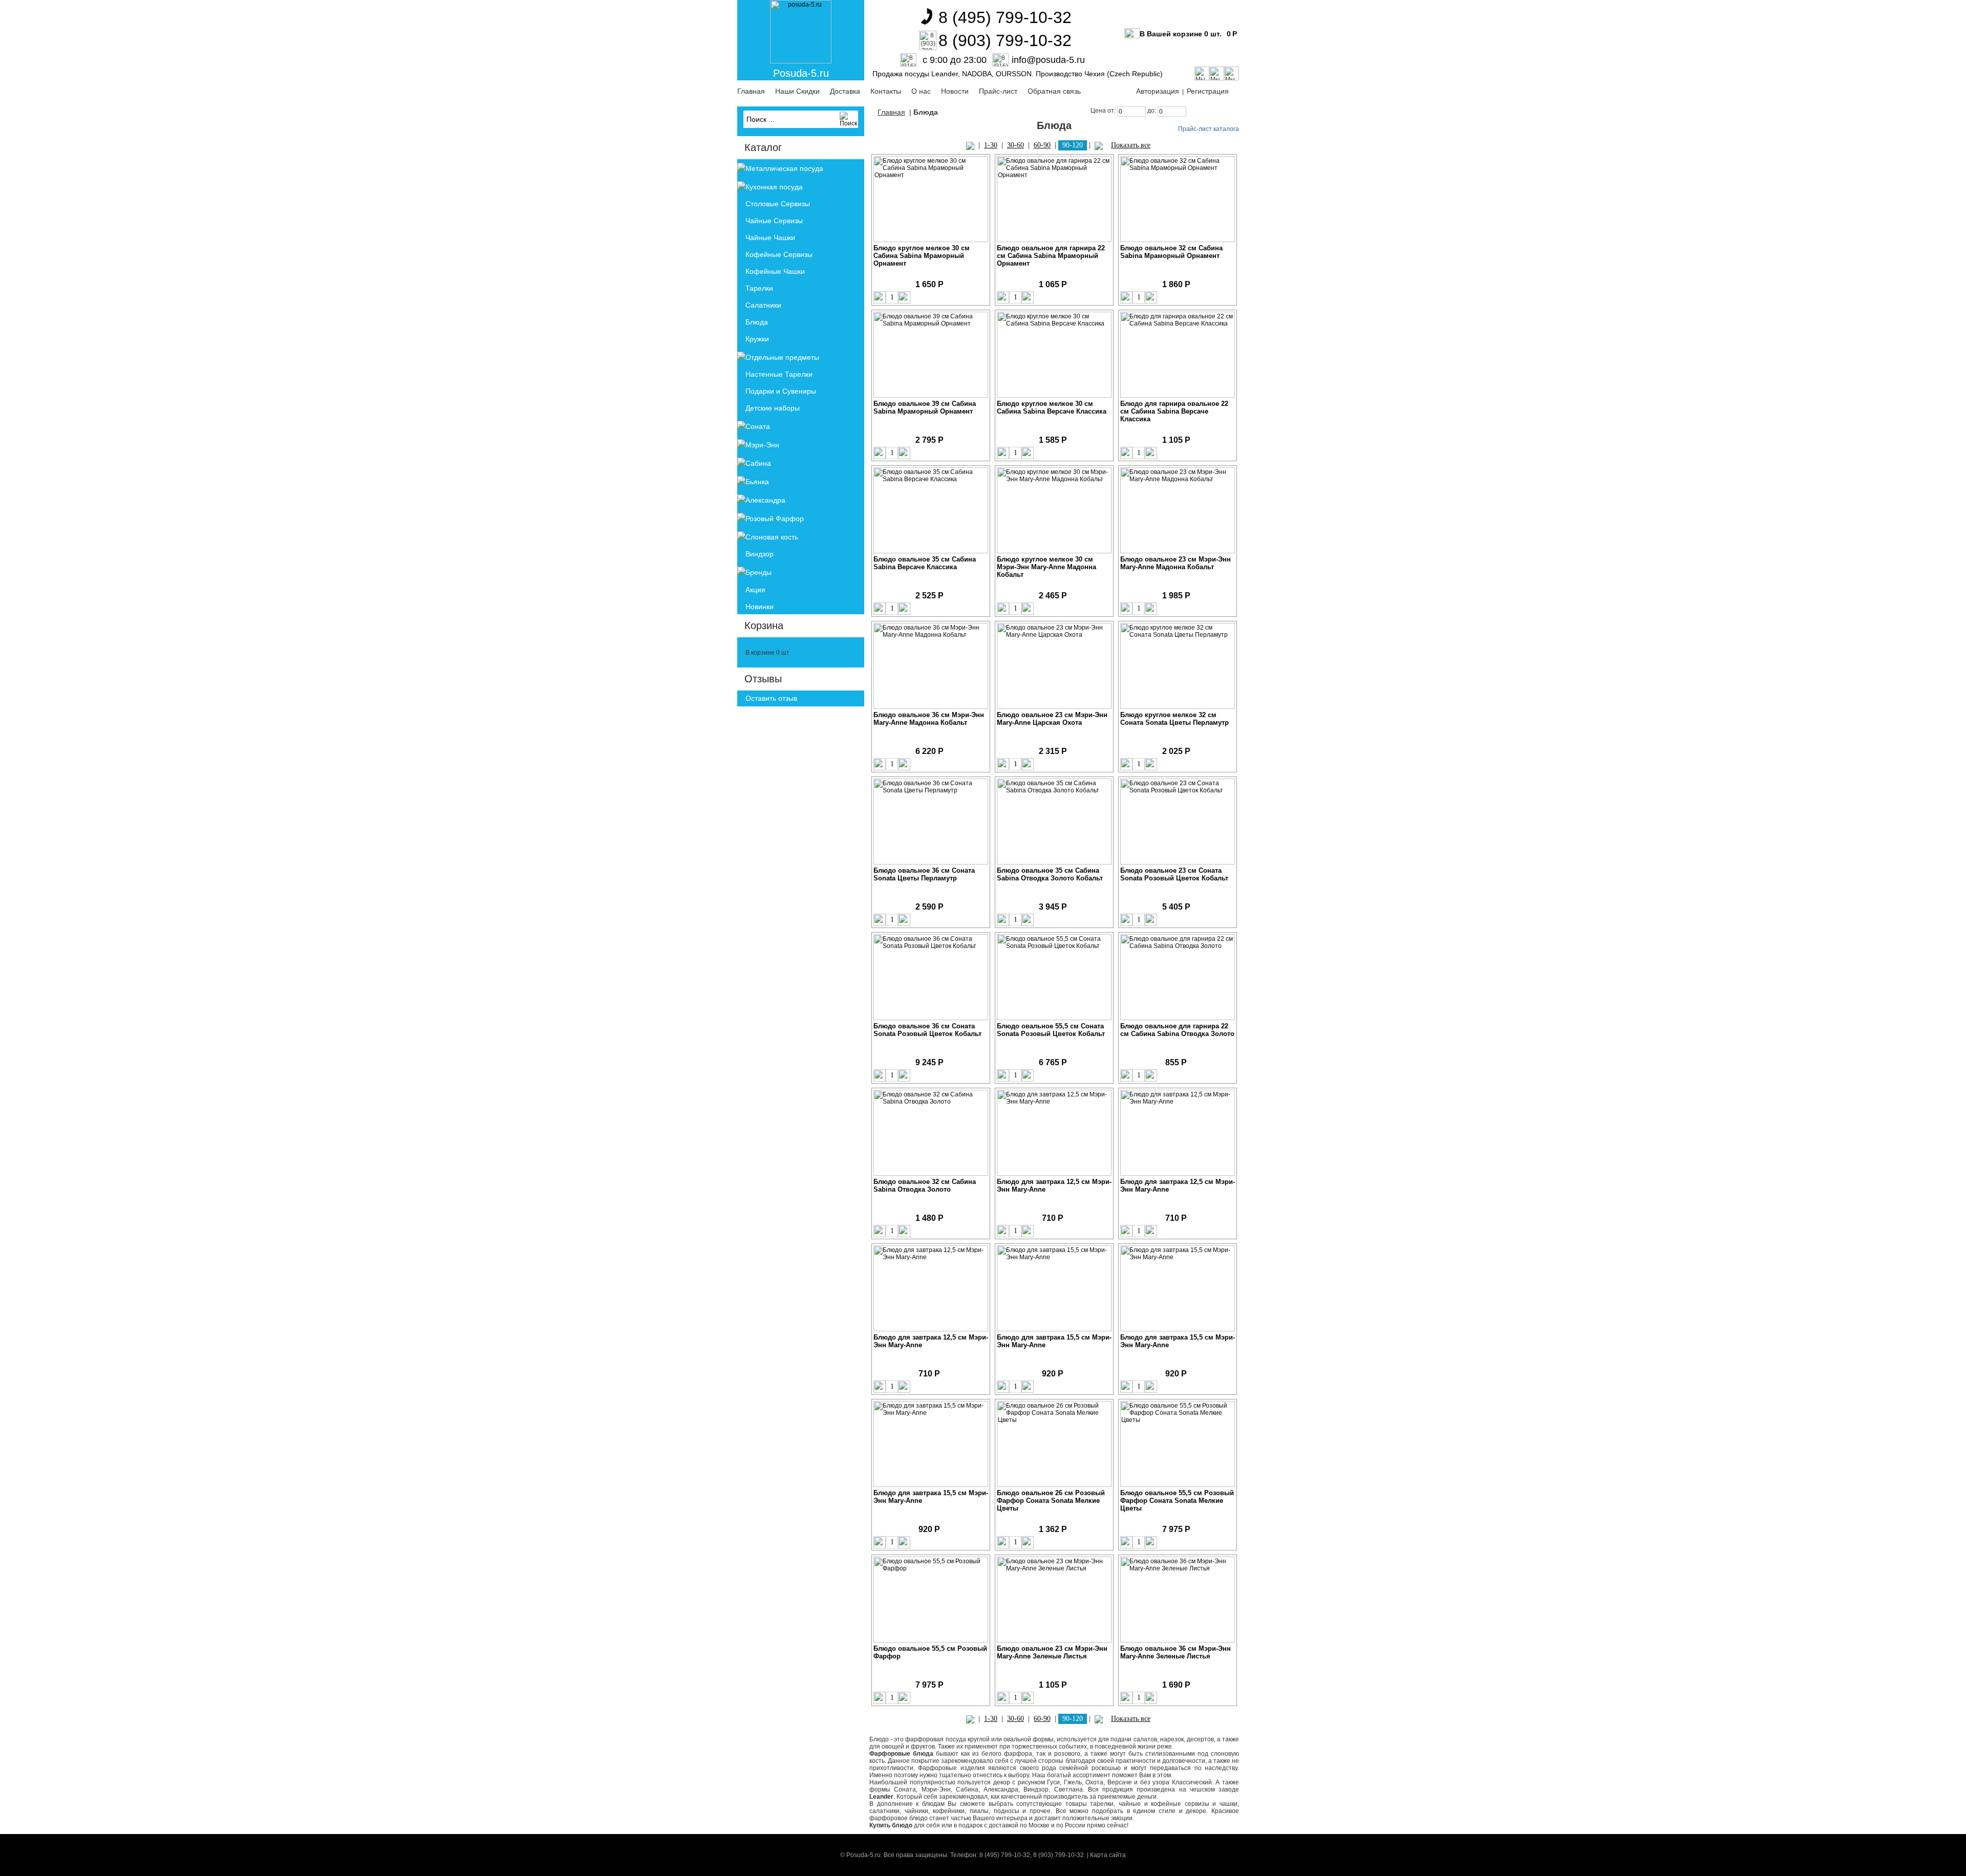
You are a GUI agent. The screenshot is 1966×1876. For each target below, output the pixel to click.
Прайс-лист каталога (1209, 129)
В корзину (956, 297)
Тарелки (759, 288)
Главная (751, 91)
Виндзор (760, 554)
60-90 (1042, 145)
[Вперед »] (1099, 145)
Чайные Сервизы (774, 221)
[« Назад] (970, 145)
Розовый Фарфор (775, 519)
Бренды (758, 572)
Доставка (845, 91)
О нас (921, 91)
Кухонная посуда (774, 187)
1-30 (991, 145)
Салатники (763, 305)
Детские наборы (773, 408)
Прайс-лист (998, 91)
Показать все (1131, 145)
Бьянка (757, 482)
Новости (955, 91)
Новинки (760, 607)
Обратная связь (1054, 91)
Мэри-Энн (762, 445)
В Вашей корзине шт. (1181, 34)
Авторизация (1158, 91)
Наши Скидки (797, 91)
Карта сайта (1108, 1855)
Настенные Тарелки (779, 374)
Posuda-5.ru (801, 73)
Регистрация (1208, 91)
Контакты (886, 91)
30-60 (1016, 145)
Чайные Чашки (770, 238)
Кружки (757, 339)
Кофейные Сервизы (779, 254)
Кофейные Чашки (775, 271)
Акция (755, 590)
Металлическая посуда (784, 168)
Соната (758, 426)
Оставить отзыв (771, 698)
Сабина (758, 463)
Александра (765, 500)
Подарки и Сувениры (781, 391)
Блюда (757, 322)
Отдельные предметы (782, 357)
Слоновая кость (772, 537)
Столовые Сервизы (778, 204)
